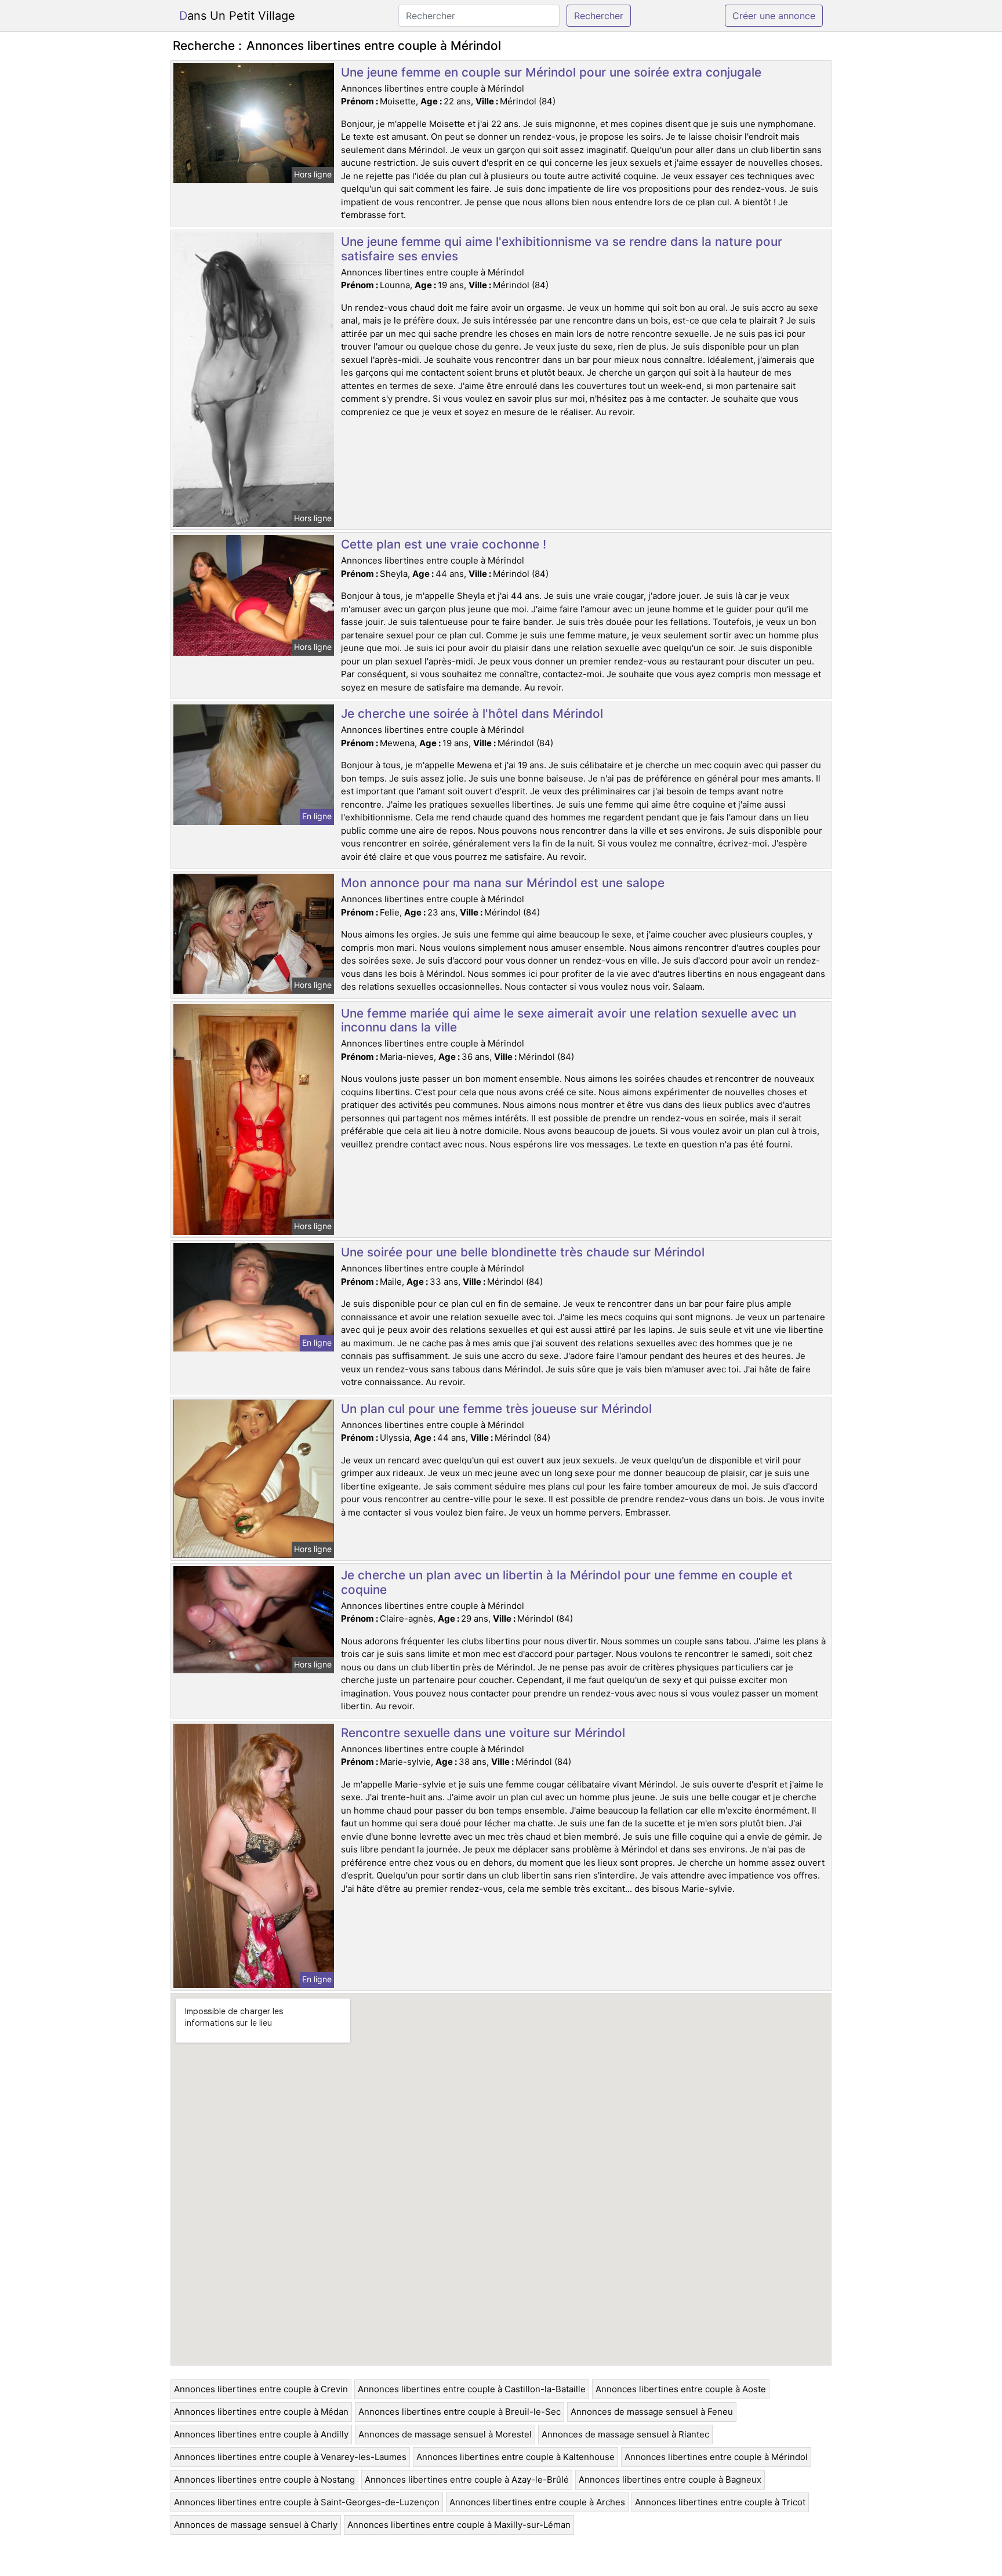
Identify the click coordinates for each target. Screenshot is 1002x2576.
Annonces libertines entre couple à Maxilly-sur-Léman (459, 2525)
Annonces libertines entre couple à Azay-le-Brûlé (467, 2479)
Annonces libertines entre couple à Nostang (264, 2479)
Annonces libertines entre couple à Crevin (261, 2389)
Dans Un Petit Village (237, 16)
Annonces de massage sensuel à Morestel (445, 2434)
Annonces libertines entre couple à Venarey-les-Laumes (290, 2457)
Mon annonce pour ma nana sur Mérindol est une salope (503, 883)
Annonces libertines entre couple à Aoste (681, 2389)
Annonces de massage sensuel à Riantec (625, 2434)
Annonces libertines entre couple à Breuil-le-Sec (460, 2412)
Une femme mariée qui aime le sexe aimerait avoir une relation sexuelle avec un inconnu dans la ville (569, 1020)
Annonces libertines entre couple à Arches (537, 2502)
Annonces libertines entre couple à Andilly (261, 2434)
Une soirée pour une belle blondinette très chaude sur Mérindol (523, 1252)
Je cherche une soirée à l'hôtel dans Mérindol (472, 713)
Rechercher (599, 16)
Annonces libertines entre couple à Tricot (720, 2502)
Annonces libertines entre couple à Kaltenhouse (515, 2457)
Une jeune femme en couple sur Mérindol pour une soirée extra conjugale (551, 72)
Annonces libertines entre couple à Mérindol (716, 2457)
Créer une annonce (774, 16)
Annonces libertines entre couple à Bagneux (670, 2479)
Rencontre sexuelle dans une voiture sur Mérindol (483, 1733)
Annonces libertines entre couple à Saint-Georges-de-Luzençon (307, 2502)
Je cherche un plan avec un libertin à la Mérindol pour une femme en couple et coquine (567, 1582)
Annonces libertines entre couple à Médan (261, 2412)
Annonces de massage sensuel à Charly (256, 2525)
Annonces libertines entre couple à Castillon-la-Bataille (472, 2389)
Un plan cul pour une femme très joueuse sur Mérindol (496, 1409)
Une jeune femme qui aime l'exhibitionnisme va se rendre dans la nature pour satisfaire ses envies (562, 249)
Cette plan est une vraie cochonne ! (444, 544)
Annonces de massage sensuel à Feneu (652, 2412)
